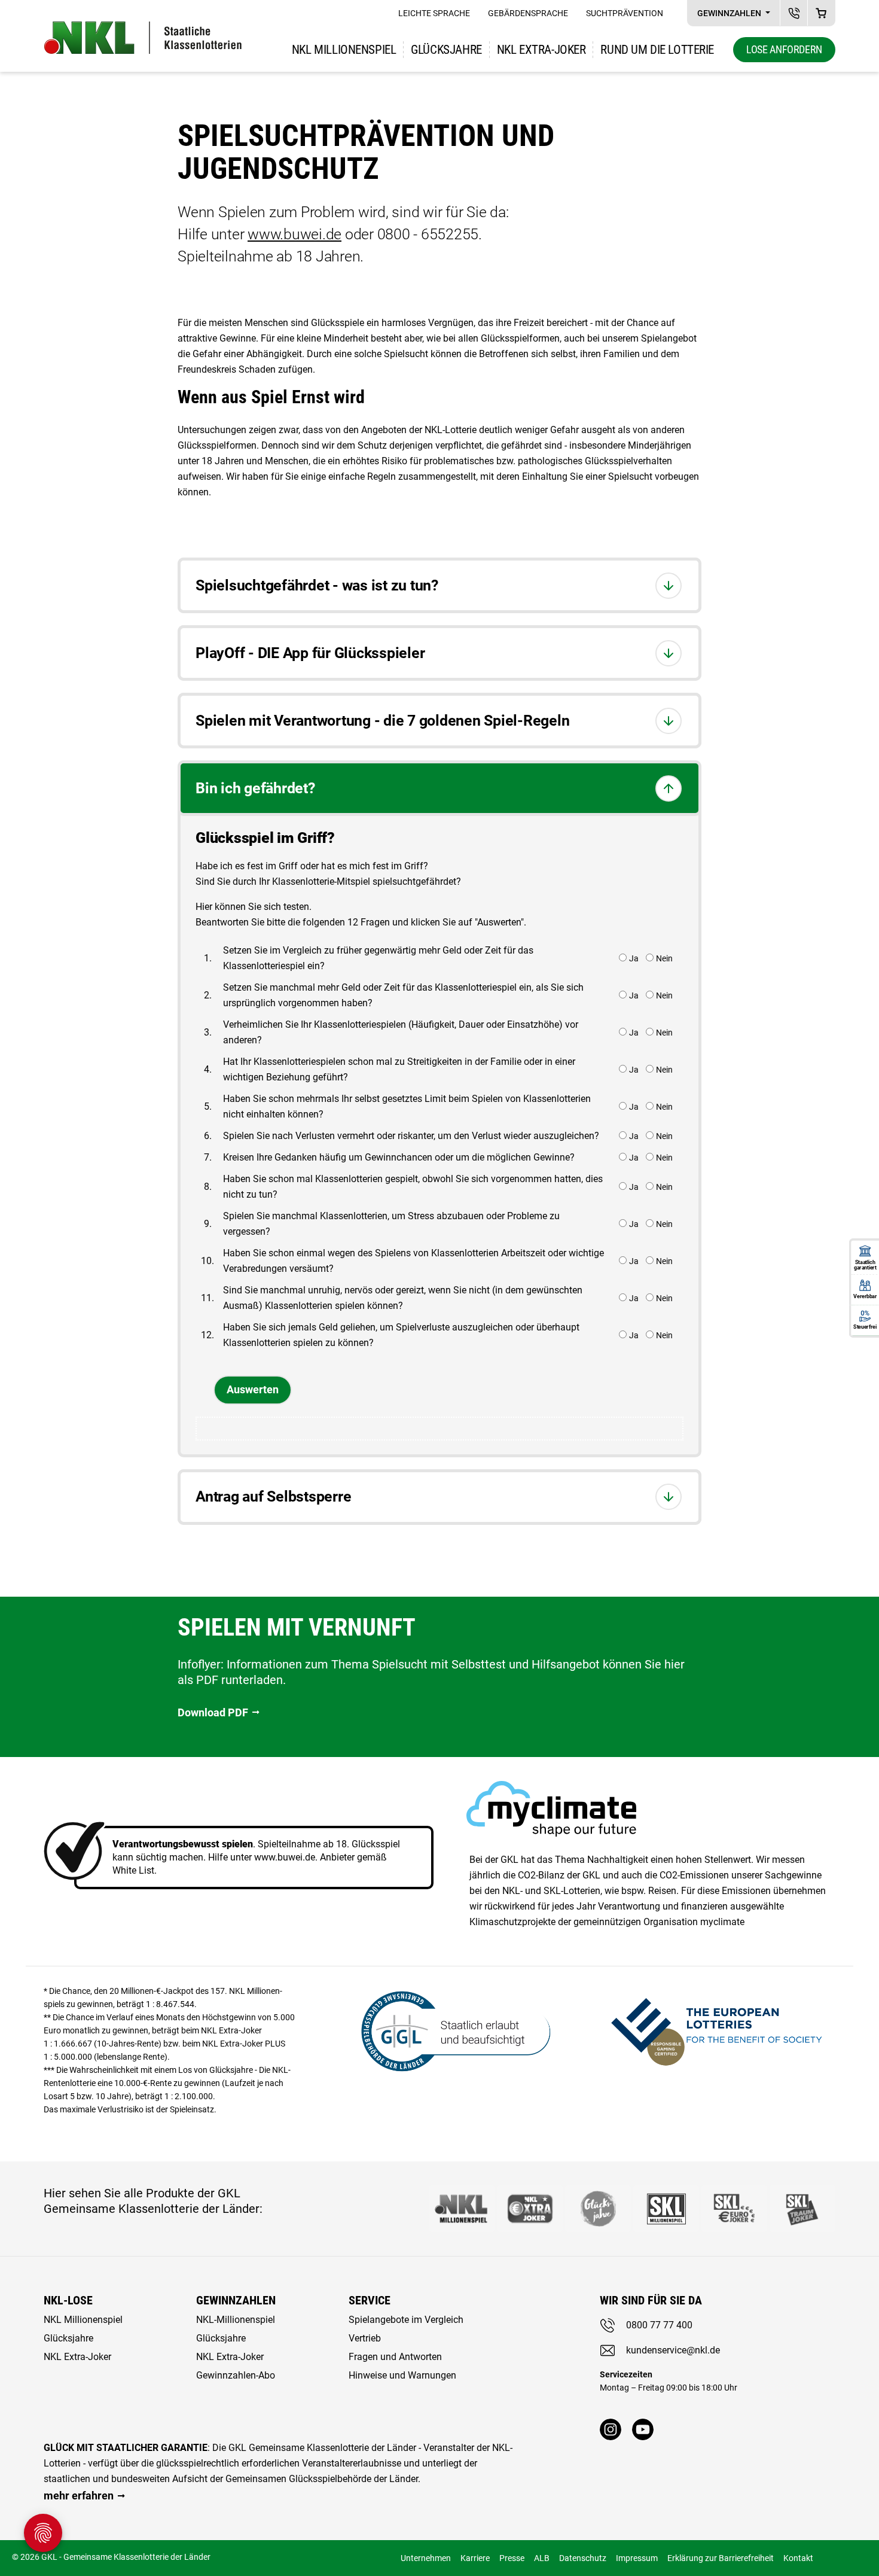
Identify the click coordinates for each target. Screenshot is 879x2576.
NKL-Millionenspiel (236, 2320)
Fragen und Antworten (395, 2357)
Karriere (475, 2558)
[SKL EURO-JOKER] (734, 2209)
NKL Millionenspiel (344, 50)
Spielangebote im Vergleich (406, 2320)
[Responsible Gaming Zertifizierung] (716, 2029)
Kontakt (798, 2558)
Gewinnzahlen (730, 13)
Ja (634, 958)
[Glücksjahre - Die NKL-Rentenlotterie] (598, 2209)
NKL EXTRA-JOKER (541, 50)
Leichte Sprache (434, 13)
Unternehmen (426, 2558)
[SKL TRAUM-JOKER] (802, 2209)
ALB (542, 2558)
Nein (664, 958)
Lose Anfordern (784, 49)
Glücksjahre (446, 50)
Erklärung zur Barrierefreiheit (721, 2558)
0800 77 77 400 (659, 2325)
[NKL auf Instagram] (611, 2429)
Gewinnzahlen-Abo (236, 2375)
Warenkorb (821, 13)
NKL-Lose (68, 2300)
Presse (512, 2558)
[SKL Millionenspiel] (666, 2209)
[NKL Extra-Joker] (530, 2209)
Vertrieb (365, 2338)
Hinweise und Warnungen (402, 2375)
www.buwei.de (294, 234)
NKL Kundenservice (794, 13)
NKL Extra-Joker (77, 2357)
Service (370, 2300)
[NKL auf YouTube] (643, 2429)
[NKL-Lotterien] (143, 38)
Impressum (637, 2558)
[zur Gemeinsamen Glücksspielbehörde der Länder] (448, 2029)
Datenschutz (583, 2558)
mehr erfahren (79, 2496)
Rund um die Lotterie (657, 50)
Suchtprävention (625, 13)
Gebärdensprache (528, 13)
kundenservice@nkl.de (673, 2350)
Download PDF (213, 1712)
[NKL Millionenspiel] (462, 2209)
